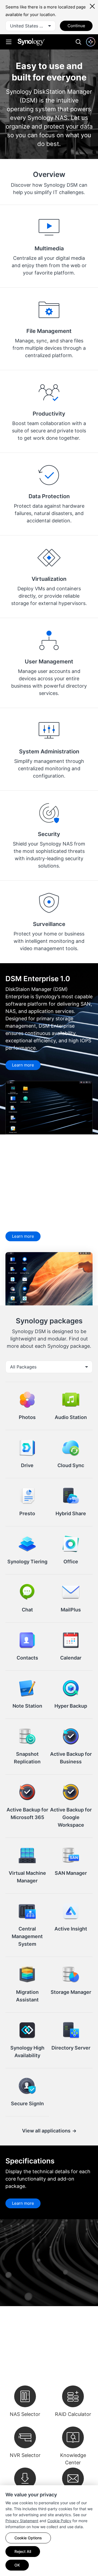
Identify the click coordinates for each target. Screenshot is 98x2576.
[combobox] (30, 26)
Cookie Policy (59, 2521)
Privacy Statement (22, 2521)
